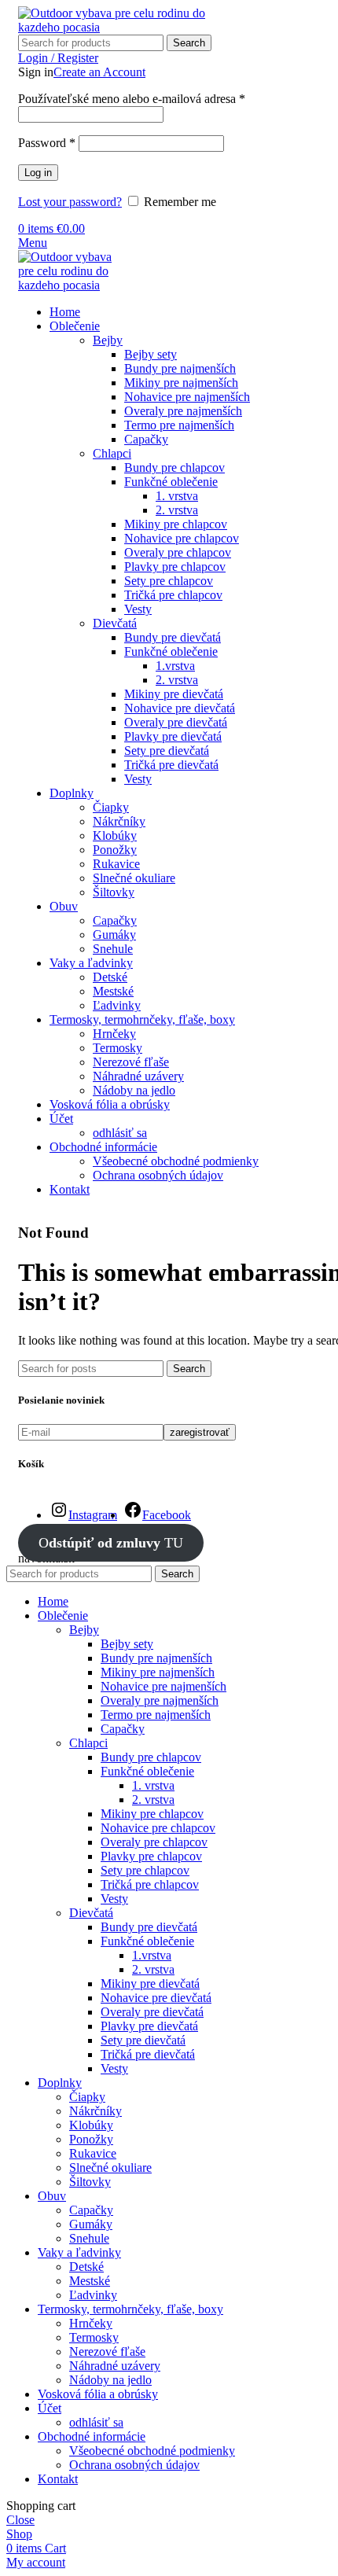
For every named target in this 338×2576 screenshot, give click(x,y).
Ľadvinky (117, 1005)
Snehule (113, 949)
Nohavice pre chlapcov (182, 538)
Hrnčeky (114, 1034)
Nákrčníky (119, 821)
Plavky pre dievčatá (173, 736)
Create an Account (99, 72)
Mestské (113, 991)
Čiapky (111, 807)
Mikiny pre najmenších (181, 383)
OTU (111, 1543)
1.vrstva (175, 666)
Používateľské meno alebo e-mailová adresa (132, 99)
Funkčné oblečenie (171, 482)
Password (47, 143)
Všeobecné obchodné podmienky (176, 1161)
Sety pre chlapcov (169, 581)
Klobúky (115, 835)
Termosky (118, 1048)
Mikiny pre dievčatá (174, 694)
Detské (110, 977)
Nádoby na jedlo (134, 1090)
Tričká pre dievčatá (171, 765)
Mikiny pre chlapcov (176, 524)
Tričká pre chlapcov (173, 595)
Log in (38, 173)
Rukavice (116, 864)
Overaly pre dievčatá (176, 722)
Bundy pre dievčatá (173, 637)
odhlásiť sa (120, 1133)
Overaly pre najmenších (183, 411)
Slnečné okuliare (134, 878)
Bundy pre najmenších (180, 368)
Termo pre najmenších (179, 425)
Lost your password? (70, 202)
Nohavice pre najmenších (187, 397)
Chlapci (112, 453)
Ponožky (115, 850)
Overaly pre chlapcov (178, 552)
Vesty (138, 609)
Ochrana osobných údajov (158, 1175)
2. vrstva (177, 510)
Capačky (146, 439)
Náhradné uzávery (138, 1076)
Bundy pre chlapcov (175, 467)
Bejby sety (151, 354)
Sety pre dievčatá (167, 751)
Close (20, 2520)
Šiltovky (114, 892)
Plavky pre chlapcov (175, 567)
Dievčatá (115, 623)
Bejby (108, 340)
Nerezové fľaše (131, 1062)
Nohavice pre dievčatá (180, 708)
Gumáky (114, 935)
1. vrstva (177, 496)
